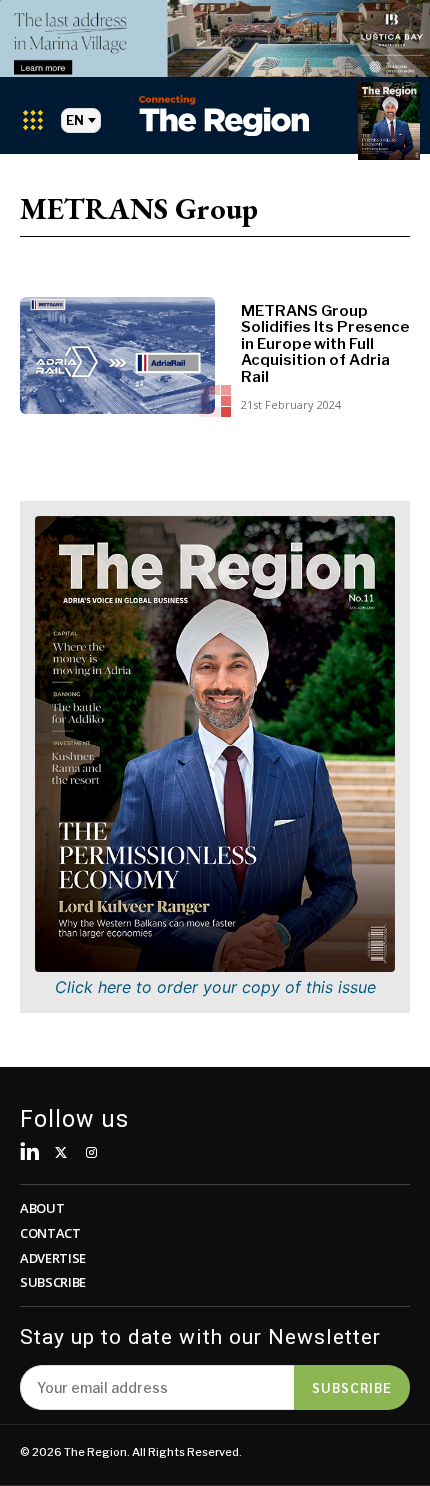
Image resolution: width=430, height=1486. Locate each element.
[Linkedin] (30, 1153)
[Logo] (224, 115)
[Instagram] (91, 1153)
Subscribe (352, 1387)
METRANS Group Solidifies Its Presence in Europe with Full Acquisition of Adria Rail (325, 344)
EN (75, 120)
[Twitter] (61, 1153)
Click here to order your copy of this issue (215, 987)
